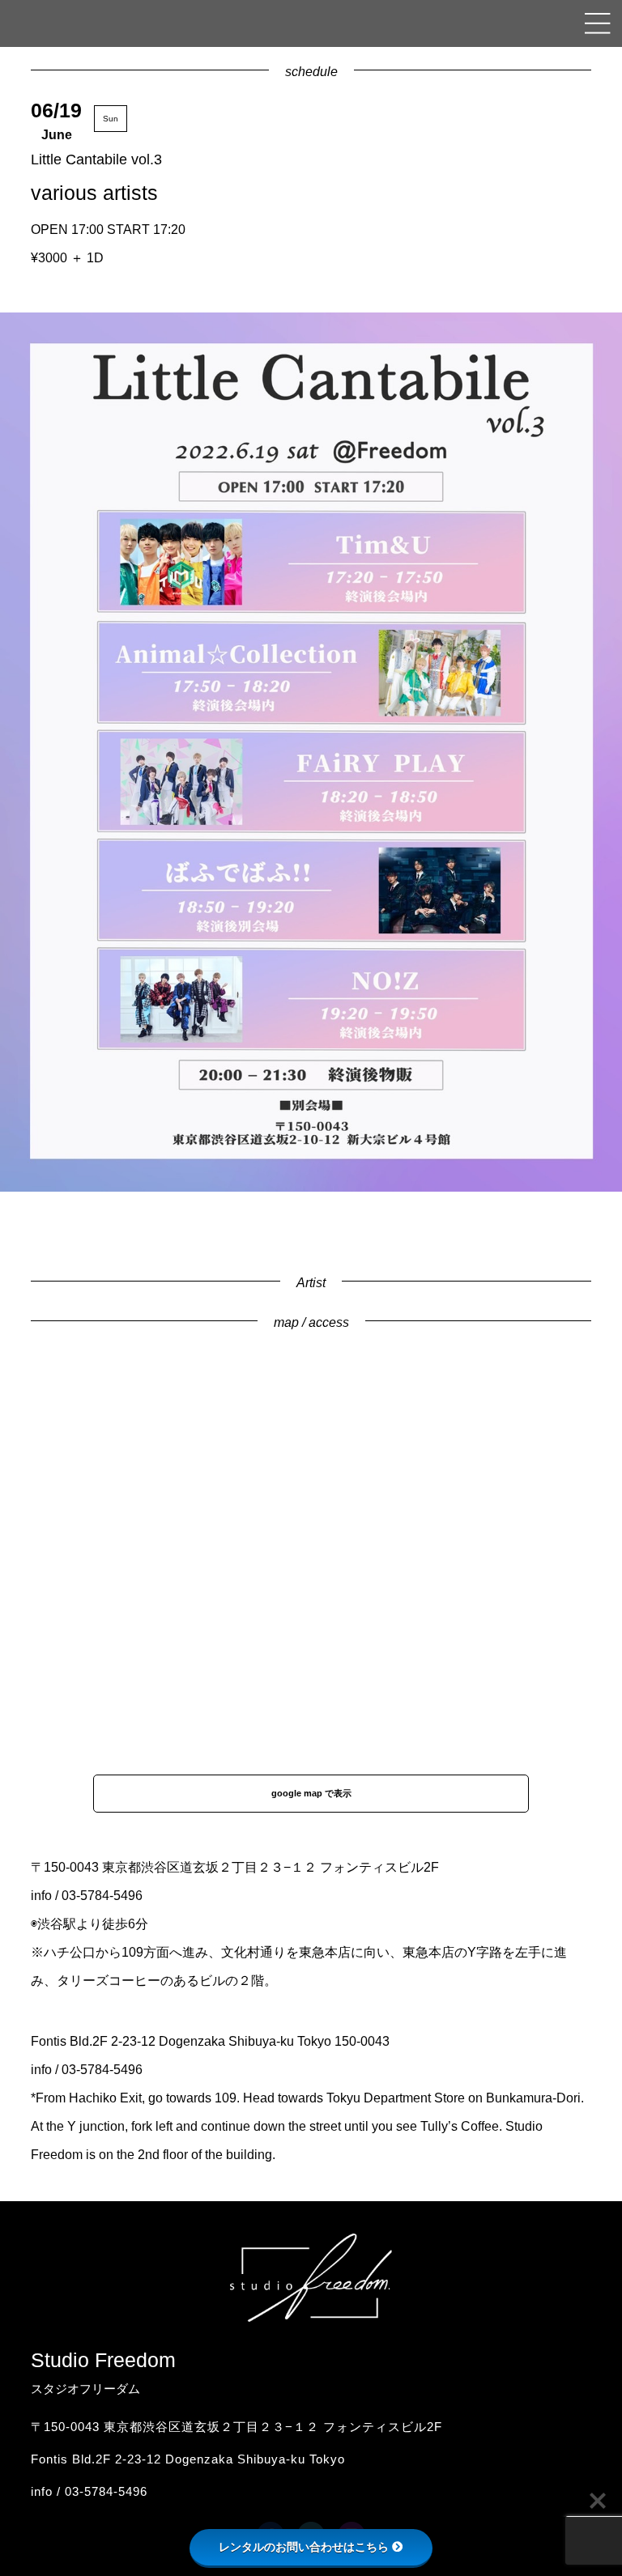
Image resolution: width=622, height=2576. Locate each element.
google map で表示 (311, 1793)
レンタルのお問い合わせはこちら (304, 2547)
